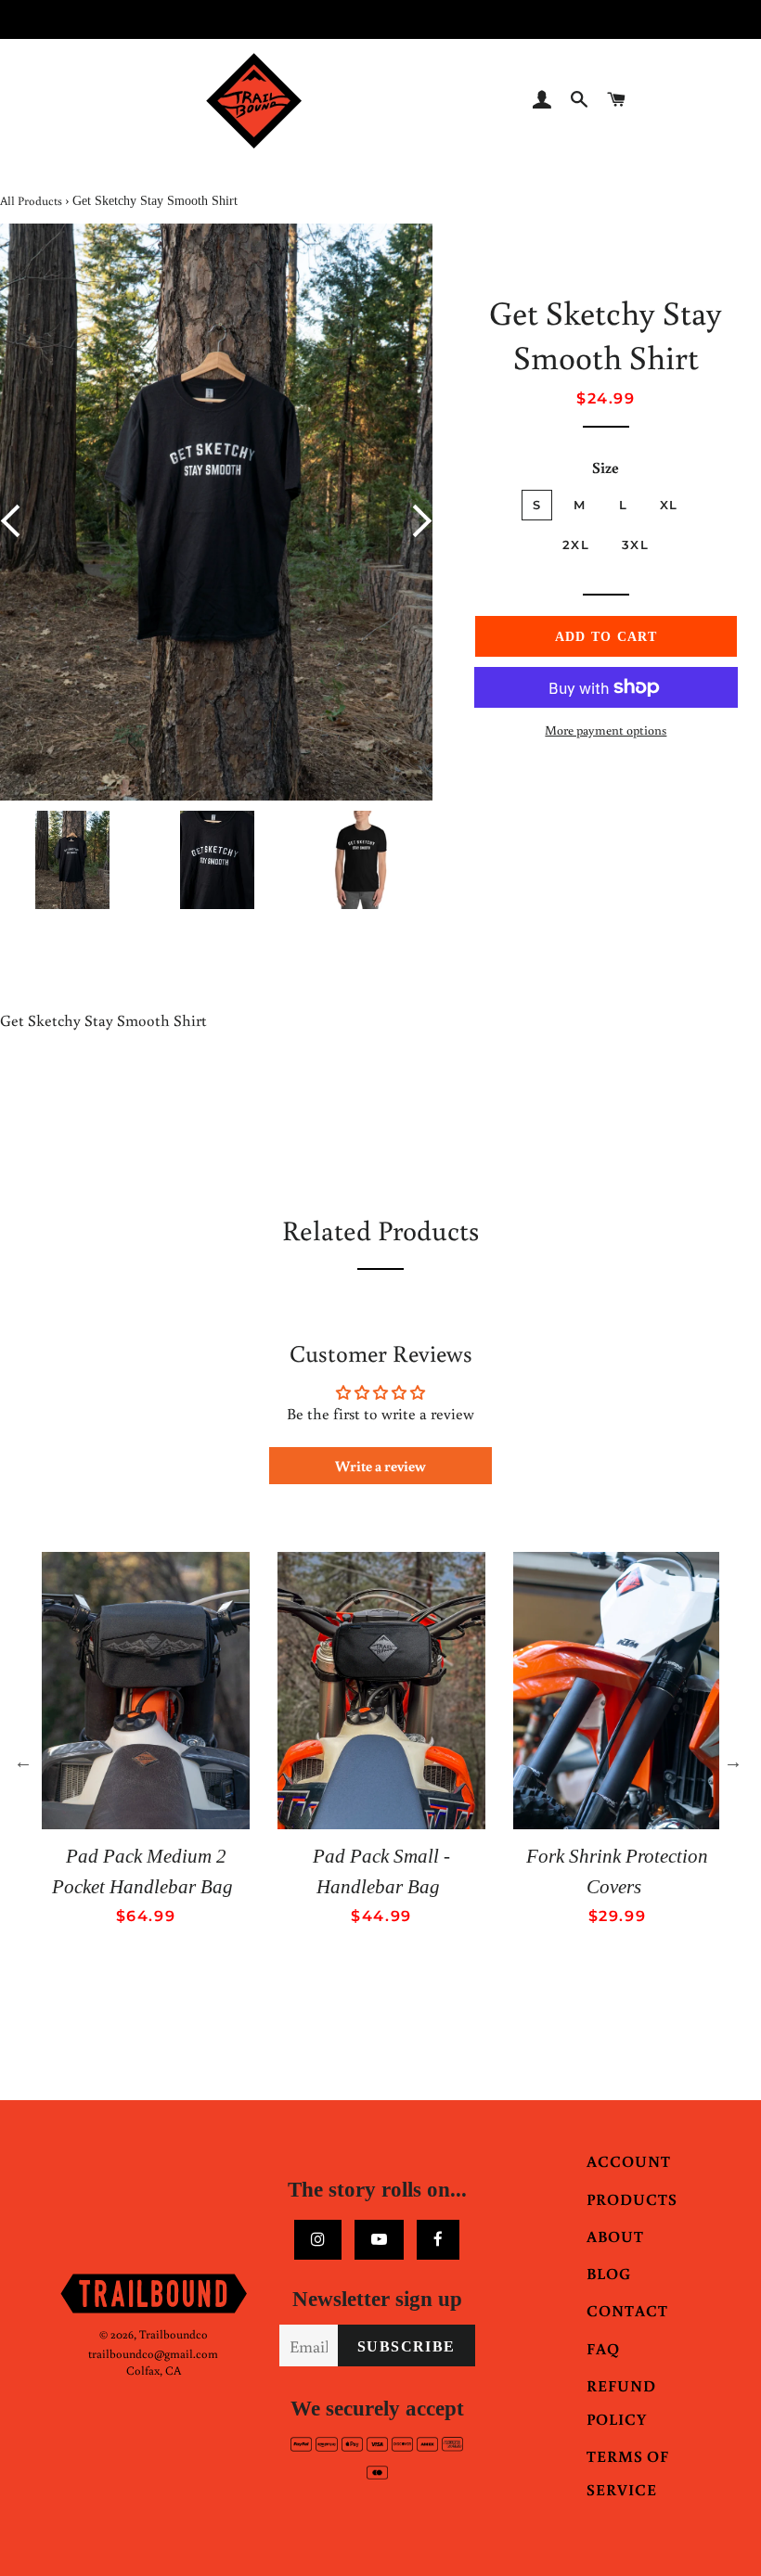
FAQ (603, 2348)
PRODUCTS (632, 2199)
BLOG (609, 2273)
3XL (635, 545)
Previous (17, 521)
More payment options (606, 730)
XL (669, 505)
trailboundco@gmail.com (153, 2354)
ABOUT (615, 2236)
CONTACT (627, 2310)
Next (415, 521)
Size (606, 467)
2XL (576, 545)
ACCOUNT (629, 2161)
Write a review (380, 1466)
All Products (31, 201)
